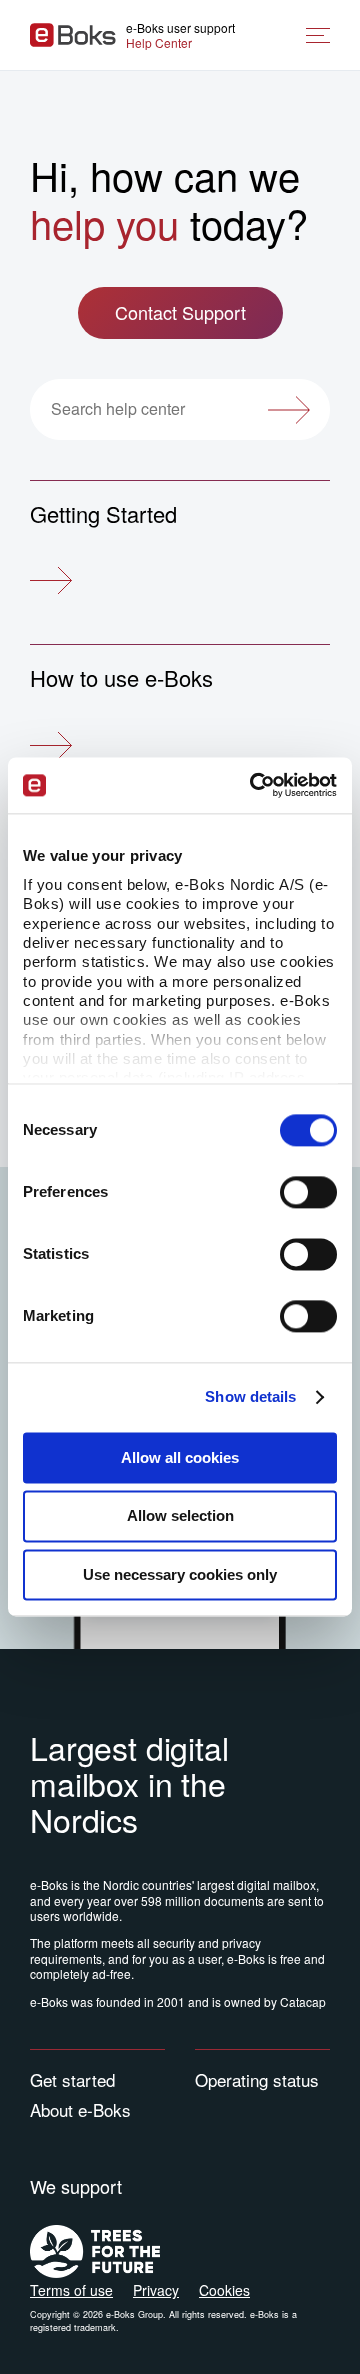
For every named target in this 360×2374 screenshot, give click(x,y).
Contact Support (180, 312)
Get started (72, 2079)
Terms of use (71, 2290)
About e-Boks (80, 2109)
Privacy (156, 2290)
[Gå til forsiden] (73, 35)
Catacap (303, 2001)
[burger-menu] (318, 35)
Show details (250, 1396)
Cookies (224, 2290)
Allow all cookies (180, 1457)
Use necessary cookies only (180, 1574)
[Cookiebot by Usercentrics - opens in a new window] (254, 785)
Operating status (257, 2079)
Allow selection (180, 1516)
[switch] (308, 1192)
